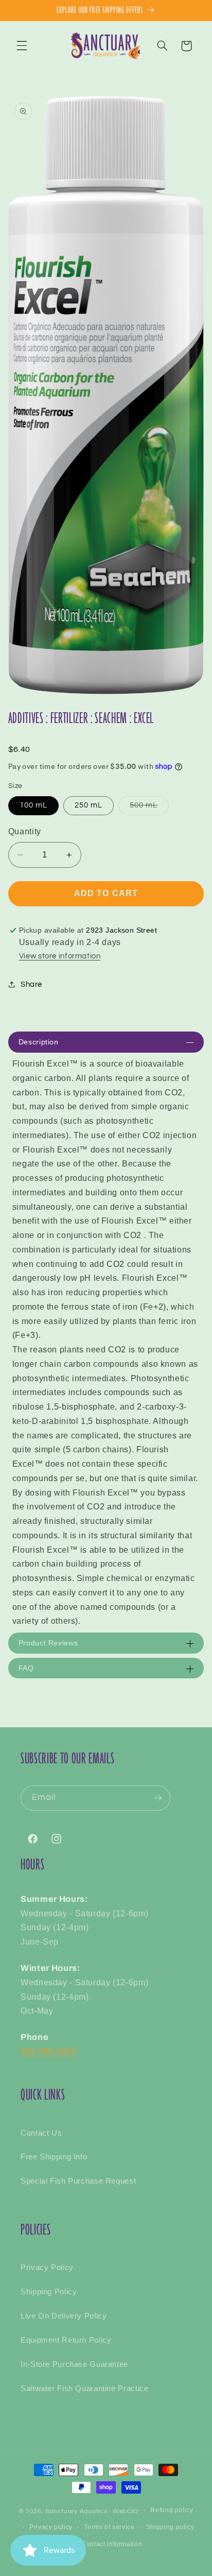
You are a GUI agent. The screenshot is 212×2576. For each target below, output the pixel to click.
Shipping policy (170, 2527)
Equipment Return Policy (66, 2340)
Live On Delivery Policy (64, 2316)
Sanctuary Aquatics (76, 2511)
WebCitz (126, 2511)
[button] (22, 46)
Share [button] (31, 984)
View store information (60, 956)
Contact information (112, 2544)
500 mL (149, 808)
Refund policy (172, 2510)
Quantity (25, 831)
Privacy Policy (47, 2268)
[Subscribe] (158, 1798)
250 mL (89, 805)
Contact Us (41, 2133)
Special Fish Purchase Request (78, 2181)
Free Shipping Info (54, 2157)
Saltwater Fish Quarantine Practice (84, 2389)
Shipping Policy (49, 2292)
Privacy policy (51, 2527)
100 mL (33, 805)
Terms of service (109, 2527)
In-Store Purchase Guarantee (74, 2364)
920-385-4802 (48, 2051)
